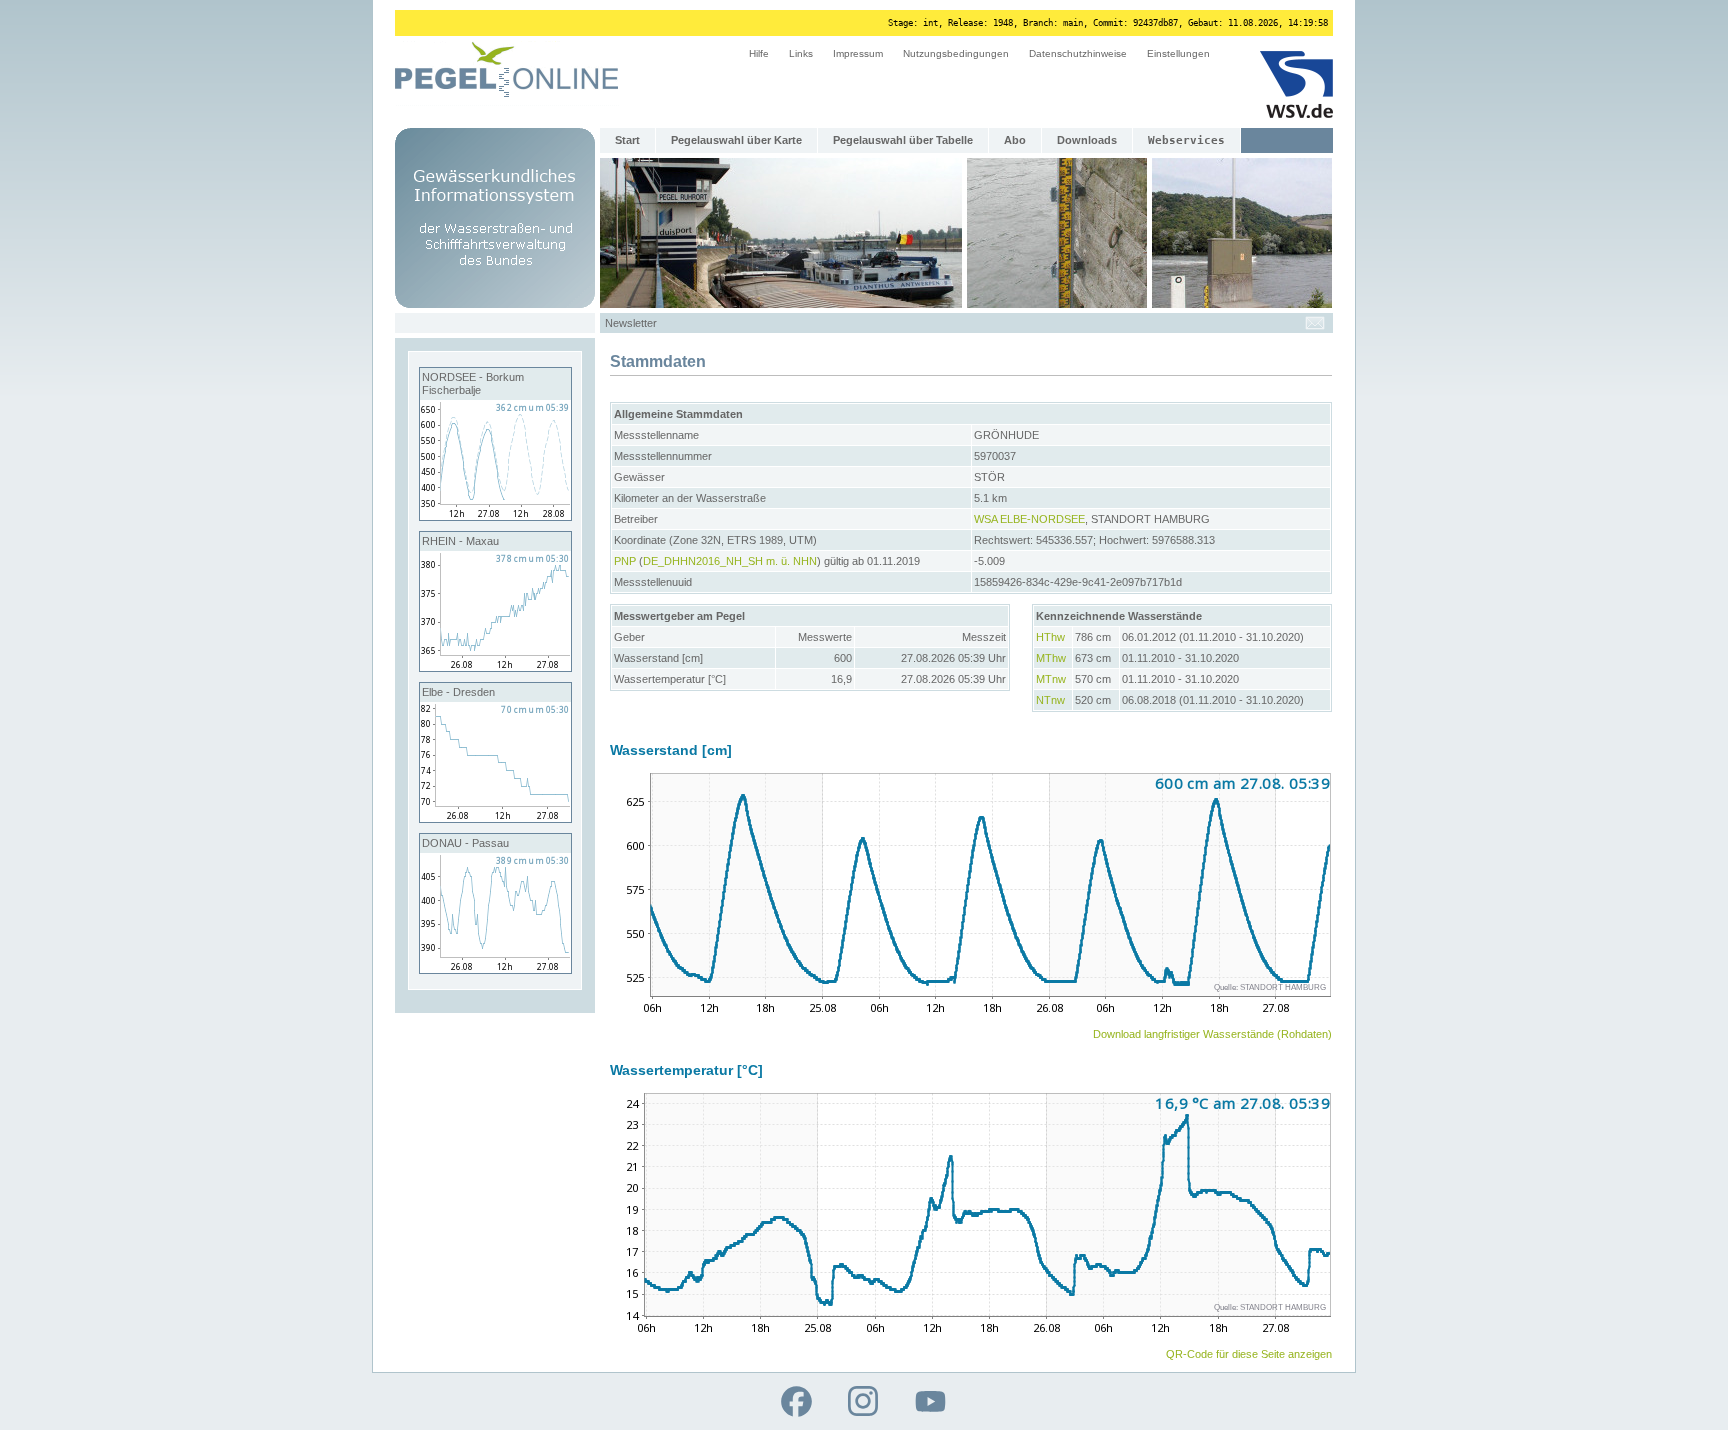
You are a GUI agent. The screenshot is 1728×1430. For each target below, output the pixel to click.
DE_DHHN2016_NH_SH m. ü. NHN (730, 561)
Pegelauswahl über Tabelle (903, 140)
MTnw (1051, 679)
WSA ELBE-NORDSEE (1029, 519)
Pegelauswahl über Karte (736, 140)
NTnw (1050, 700)
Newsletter (631, 323)
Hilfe (759, 53)
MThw (1051, 658)
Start (627, 140)
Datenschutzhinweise (1078, 53)
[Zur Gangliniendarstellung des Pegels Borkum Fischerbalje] (495, 516)
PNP (625, 561)
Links (801, 53)
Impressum (858, 53)
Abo (1015, 140)
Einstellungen (1178, 53)
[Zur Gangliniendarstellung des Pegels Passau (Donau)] (495, 969)
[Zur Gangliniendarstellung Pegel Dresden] (495, 818)
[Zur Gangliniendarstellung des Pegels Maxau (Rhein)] (495, 667)
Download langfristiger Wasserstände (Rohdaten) (1212, 1034)
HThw (1050, 637)
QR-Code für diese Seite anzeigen (1249, 1354)
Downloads (1087, 140)
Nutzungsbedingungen (956, 53)
